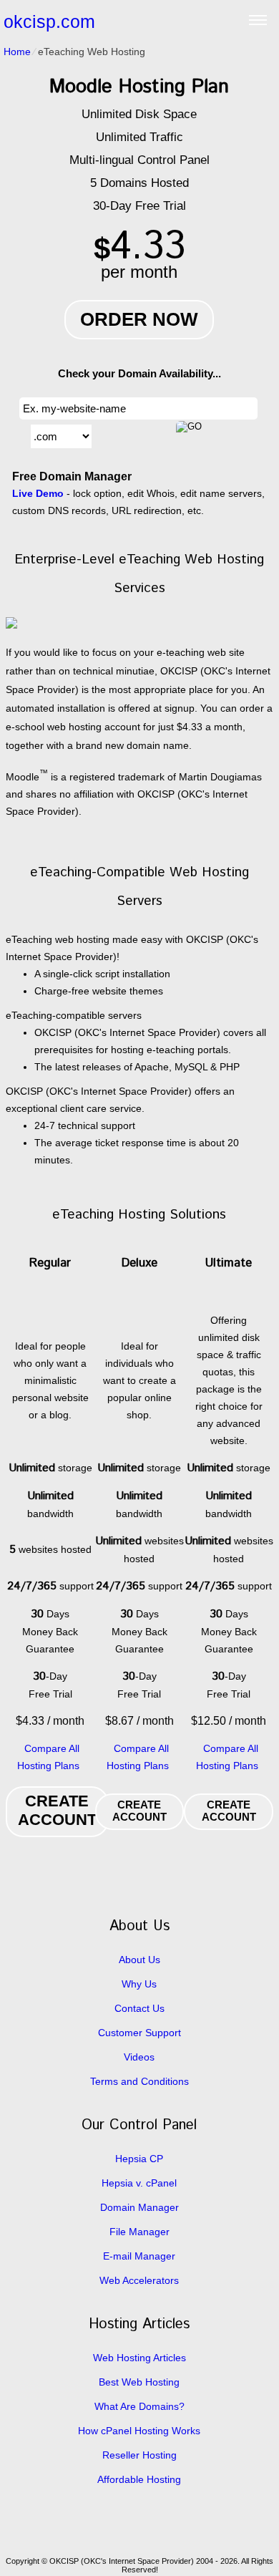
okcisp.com (49, 21)
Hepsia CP (139, 2159)
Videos (139, 2057)
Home (17, 52)
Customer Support (139, 2033)
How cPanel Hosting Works (139, 2431)
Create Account (57, 1810)
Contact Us (139, 2008)
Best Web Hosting (139, 2382)
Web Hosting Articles (139, 2358)
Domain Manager (139, 2207)
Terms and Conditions (139, 2081)
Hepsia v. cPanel (139, 2183)
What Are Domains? (139, 2406)
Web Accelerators (139, 2280)
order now (139, 319)
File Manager (139, 2232)
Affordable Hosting (139, 2479)
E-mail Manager (139, 2256)
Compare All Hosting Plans (48, 1757)
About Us (139, 1960)
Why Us (139, 1984)
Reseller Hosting (139, 2455)
